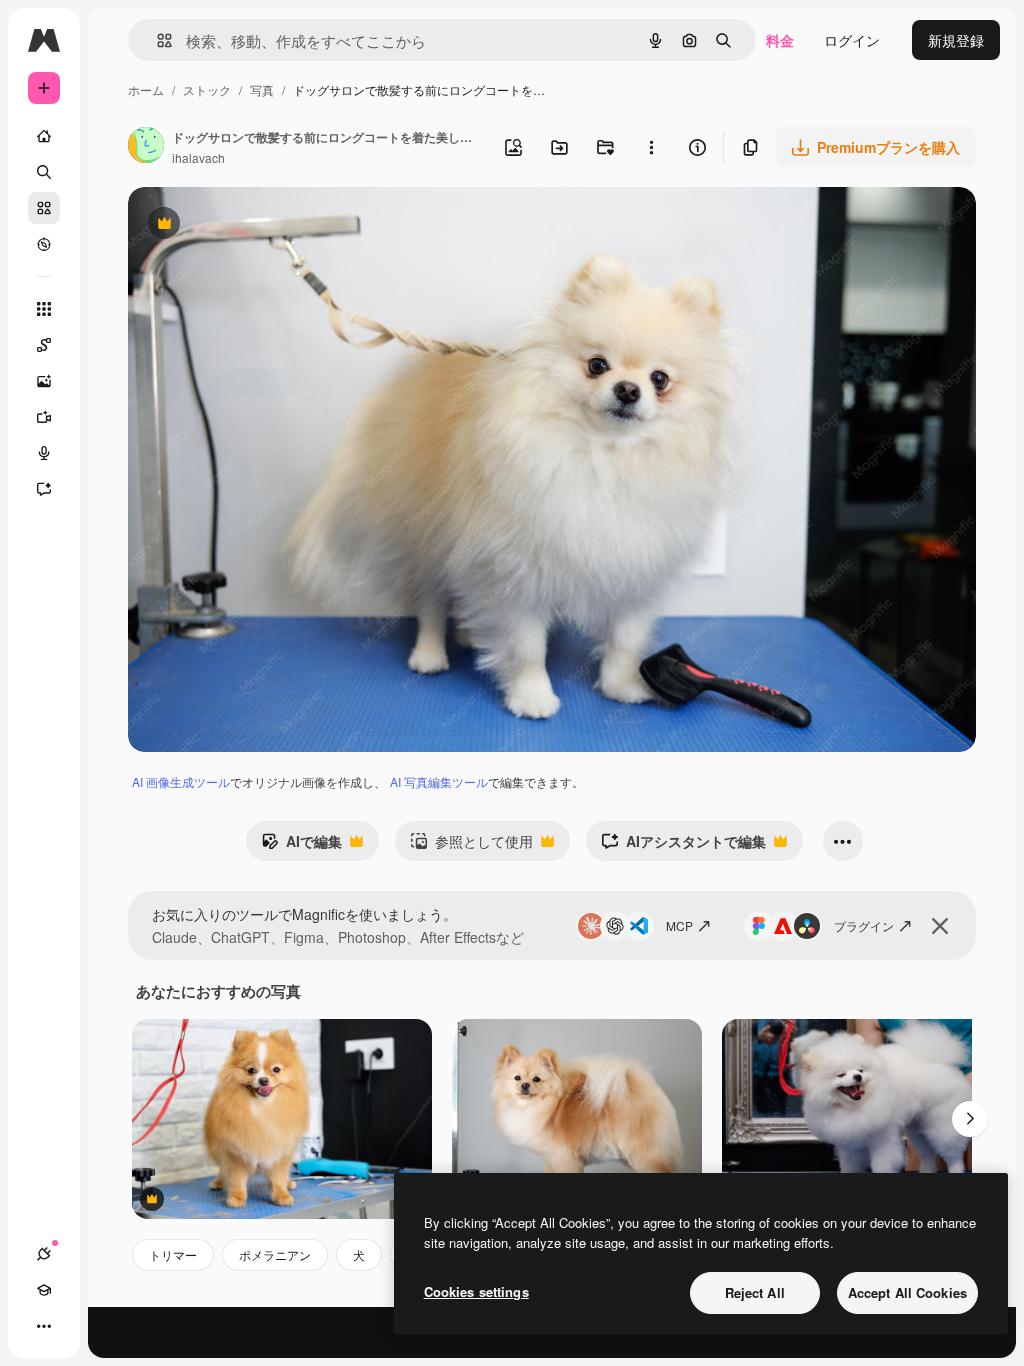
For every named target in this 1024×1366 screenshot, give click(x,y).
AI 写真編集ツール (439, 781)
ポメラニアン (275, 1254)
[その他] (44, 1326)
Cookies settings (476, 1291)
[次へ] (970, 1119)
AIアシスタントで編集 (683, 846)
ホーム (146, 89)
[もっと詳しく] (44, 244)
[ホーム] (44, 136)
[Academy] (44, 1290)
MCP (679, 925)
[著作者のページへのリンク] (146, 147)
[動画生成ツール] (44, 417)
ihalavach (198, 157)
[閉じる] (940, 926)
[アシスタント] (44, 489)
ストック (207, 89)
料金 (780, 40)
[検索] (44, 172)
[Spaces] (44, 345)
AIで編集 (301, 846)
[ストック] (44, 208)
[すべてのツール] (44, 309)
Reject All (755, 1292)
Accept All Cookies (907, 1292)
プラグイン (864, 925)
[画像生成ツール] (44, 381)
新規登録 (956, 40)
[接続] (44, 1254)
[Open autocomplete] (156, 40)
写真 (262, 89)
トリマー (173, 1254)
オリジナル (265, 225)
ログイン (852, 40)
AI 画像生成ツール (181, 781)
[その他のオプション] (651, 147)
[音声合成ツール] (44, 453)
